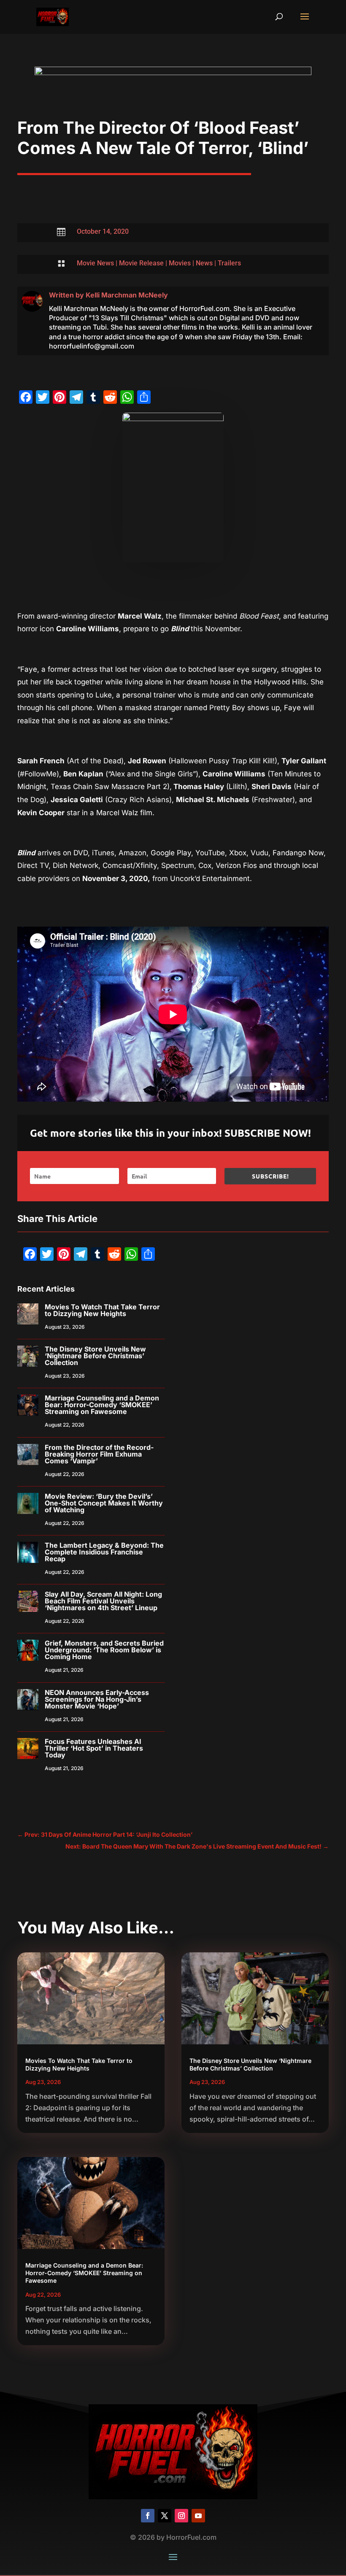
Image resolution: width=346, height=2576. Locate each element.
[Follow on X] (165, 2516)
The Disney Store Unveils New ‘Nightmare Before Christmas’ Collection (95, 1356)
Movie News (95, 263)
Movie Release (141, 263)
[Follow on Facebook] (148, 2516)
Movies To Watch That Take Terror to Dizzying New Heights (102, 1310)
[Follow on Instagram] (181, 2516)
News (204, 263)
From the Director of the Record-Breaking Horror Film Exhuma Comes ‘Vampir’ (99, 1454)
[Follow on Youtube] (198, 2516)
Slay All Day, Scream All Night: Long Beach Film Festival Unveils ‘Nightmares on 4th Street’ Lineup (103, 1601)
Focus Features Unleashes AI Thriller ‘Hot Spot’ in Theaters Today (94, 1748)
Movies (180, 263)
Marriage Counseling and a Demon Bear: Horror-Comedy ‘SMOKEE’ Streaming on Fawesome (102, 1405)
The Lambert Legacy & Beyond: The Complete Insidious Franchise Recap (104, 1552)
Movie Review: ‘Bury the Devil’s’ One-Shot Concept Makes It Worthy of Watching (104, 1503)
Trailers (229, 263)
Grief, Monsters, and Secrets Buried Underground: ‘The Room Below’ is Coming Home (104, 1650)
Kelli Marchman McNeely (127, 295)
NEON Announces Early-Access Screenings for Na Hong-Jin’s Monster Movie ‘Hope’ (97, 1699)
